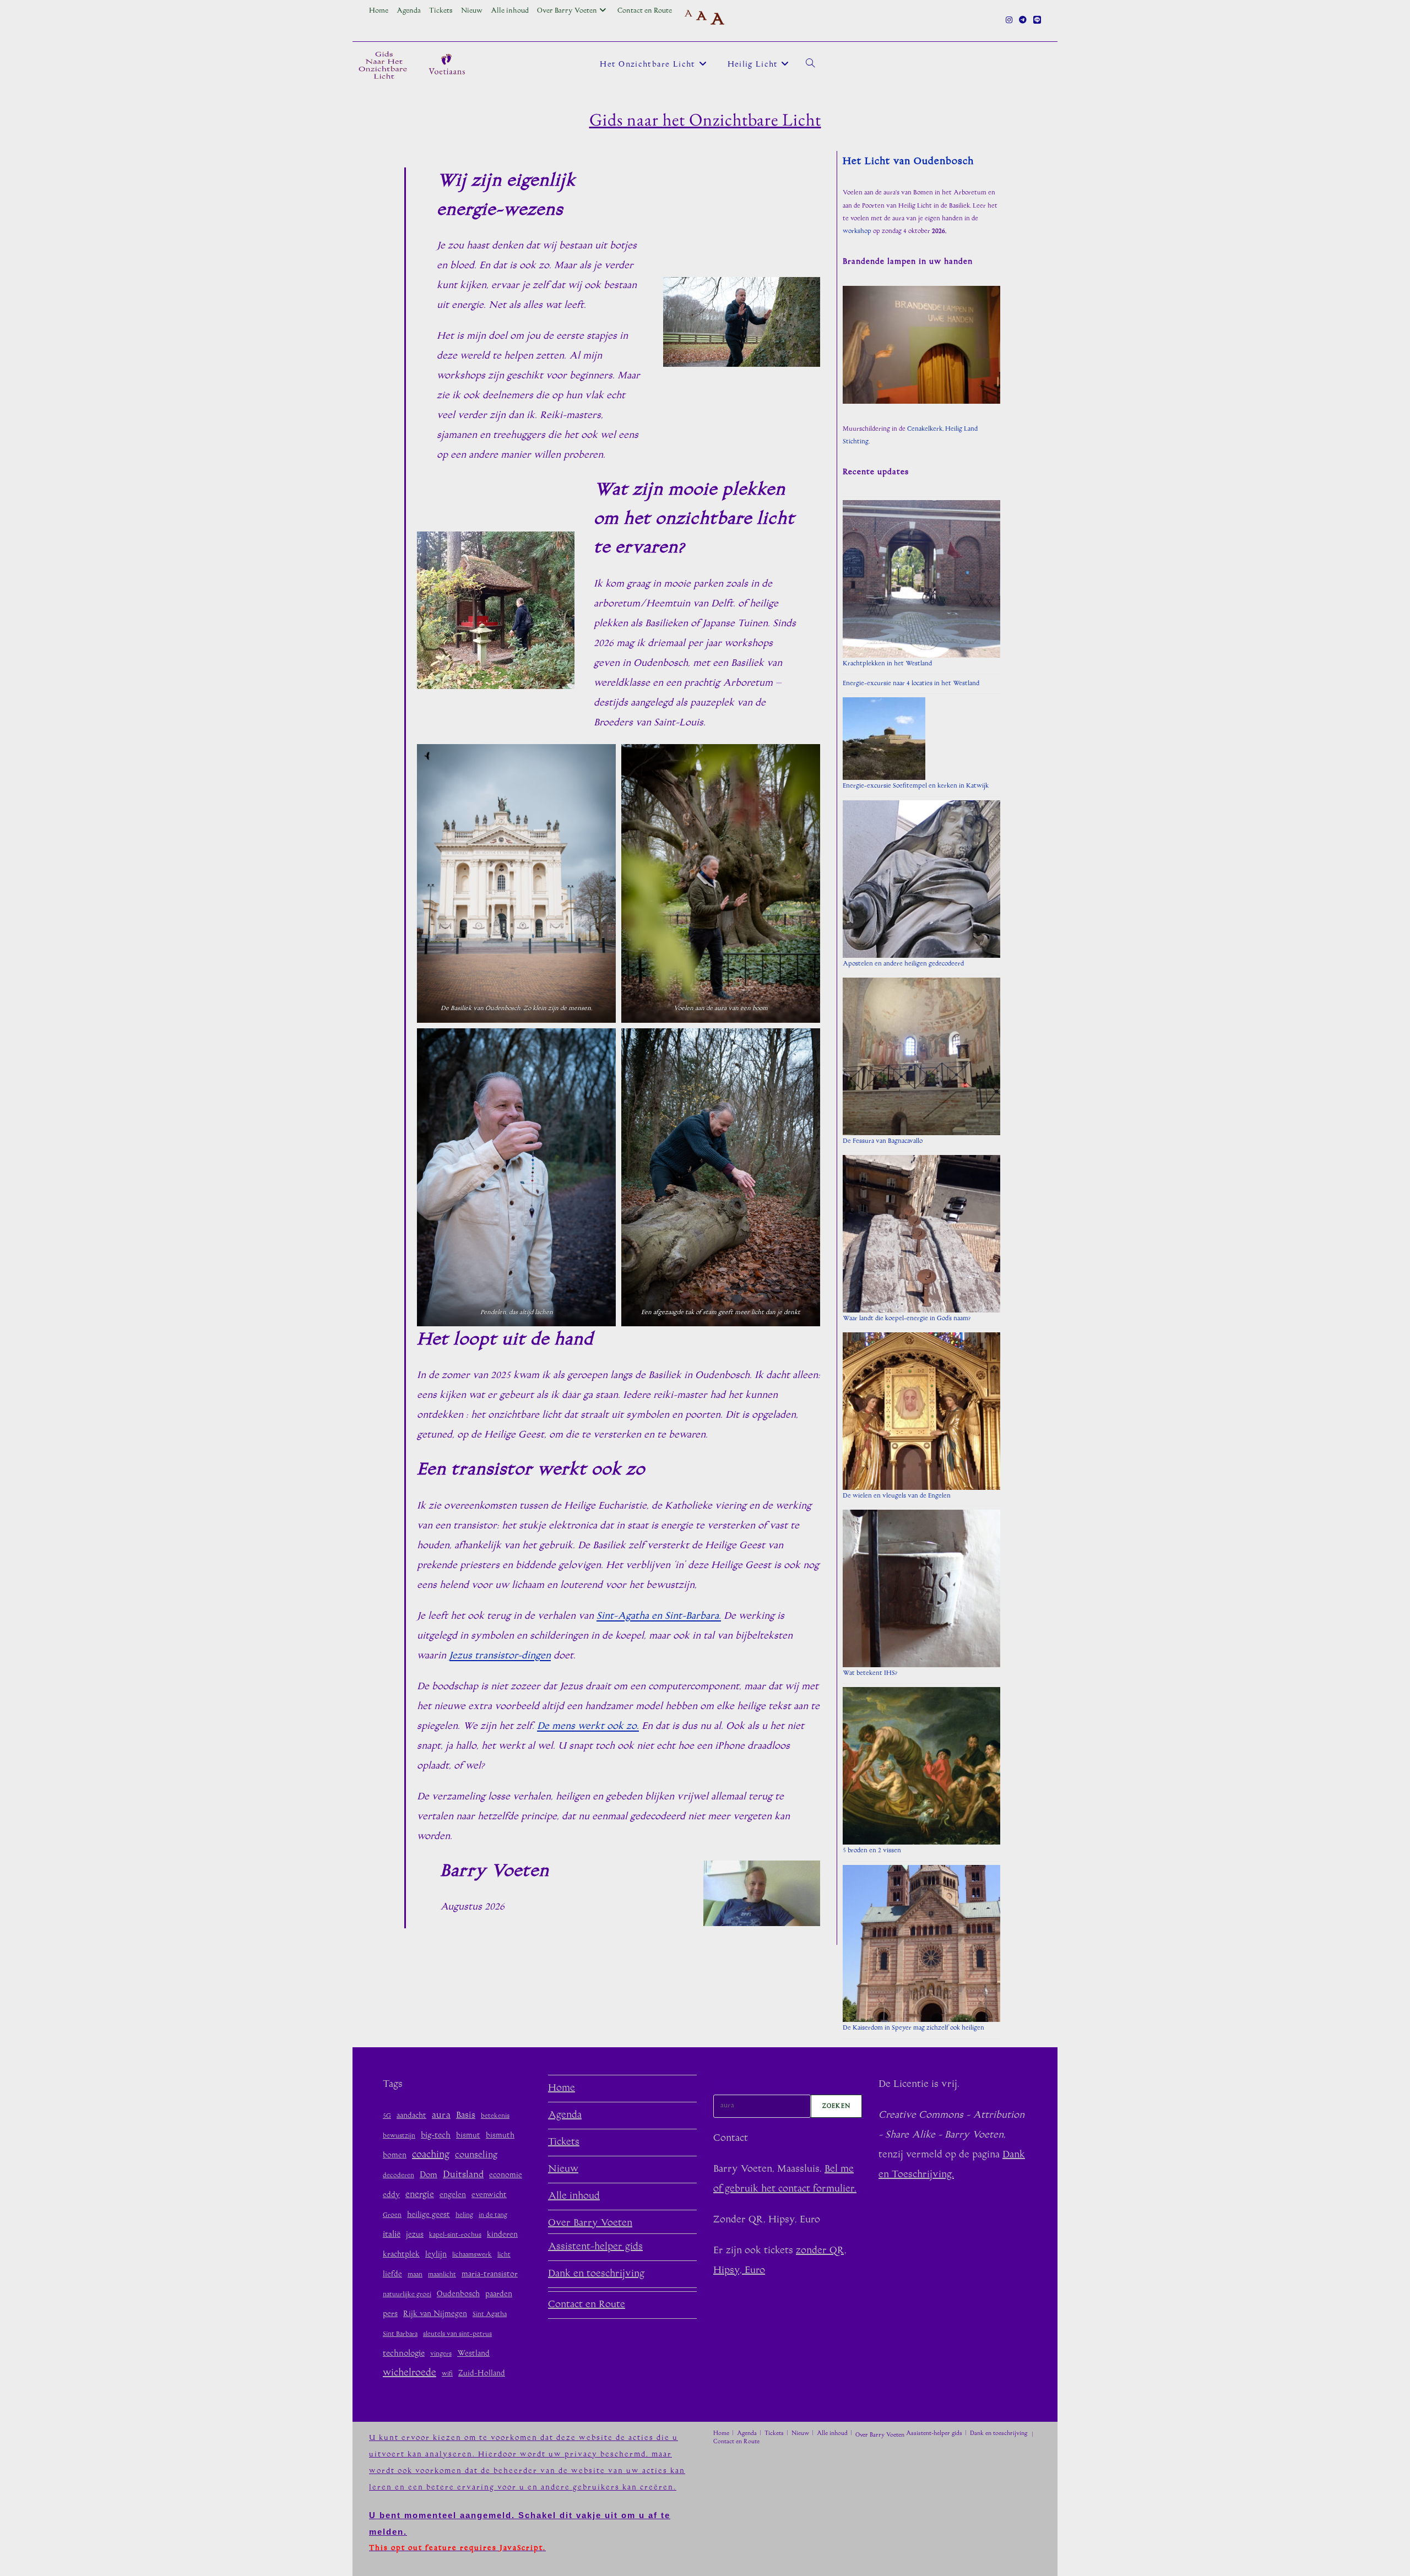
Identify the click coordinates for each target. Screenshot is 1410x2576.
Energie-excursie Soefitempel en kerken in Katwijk (916, 786)
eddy (391, 2195)
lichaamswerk (472, 2255)
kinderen (502, 2235)
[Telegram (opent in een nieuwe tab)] (1023, 21)
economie (506, 2175)
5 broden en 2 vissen (872, 1851)
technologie (404, 2354)
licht (504, 2255)
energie (420, 2195)
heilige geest (429, 2215)
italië (392, 2235)
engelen (453, 2195)
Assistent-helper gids (595, 2247)
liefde (392, 2274)
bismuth (500, 2136)
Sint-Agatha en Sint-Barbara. (659, 1617)
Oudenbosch (458, 2294)
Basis (466, 2116)
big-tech (436, 2136)
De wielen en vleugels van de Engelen (897, 1496)
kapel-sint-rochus (455, 2235)
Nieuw (472, 11)
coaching (431, 2155)
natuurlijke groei (407, 2295)
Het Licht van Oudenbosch (908, 162)
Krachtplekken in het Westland (887, 664)
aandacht (411, 2116)
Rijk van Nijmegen (435, 2314)
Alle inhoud (510, 11)
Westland (473, 2354)
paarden (499, 2294)
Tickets (441, 11)
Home (379, 11)
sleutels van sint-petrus (457, 2334)
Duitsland (463, 2175)
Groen (392, 2216)
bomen (395, 2155)
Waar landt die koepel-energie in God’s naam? (907, 1319)
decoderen (398, 2176)
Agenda (409, 11)
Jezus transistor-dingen (500, 1656)
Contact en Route (645, 11)
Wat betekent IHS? (870, 1674)
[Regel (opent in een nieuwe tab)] (1035, 21)
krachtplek (401, 2255)
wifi (447, 2374)
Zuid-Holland (482, 2374)
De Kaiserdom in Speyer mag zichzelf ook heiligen (913, 2028)
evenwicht (489, 2195)
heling (464, 2216)
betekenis (495, 2116)
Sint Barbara (400, 2334)
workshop (857, 232)
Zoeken (730, 2085)
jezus (415, 2235)
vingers (441, 2354)
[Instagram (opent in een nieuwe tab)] (1009, 21)
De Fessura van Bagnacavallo (883, 1141)
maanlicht (442, 2275)
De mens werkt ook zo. (588, 1727)
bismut (468, 2136)
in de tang (493, 2216)
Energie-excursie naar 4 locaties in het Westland (911, 684)
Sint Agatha (490, 2315)
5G (387, 2116)
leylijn (436, 2255)
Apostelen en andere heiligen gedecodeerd (903, 964)
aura (441, 2116)
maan (415, 2275)
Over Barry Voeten (567, 11)
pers (390, 2314)
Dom (429, 2175)
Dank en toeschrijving (596, 2274)
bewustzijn (399, 2136)
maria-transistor (490, 2274)
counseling (476, 2155)
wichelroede (410, 2373)
